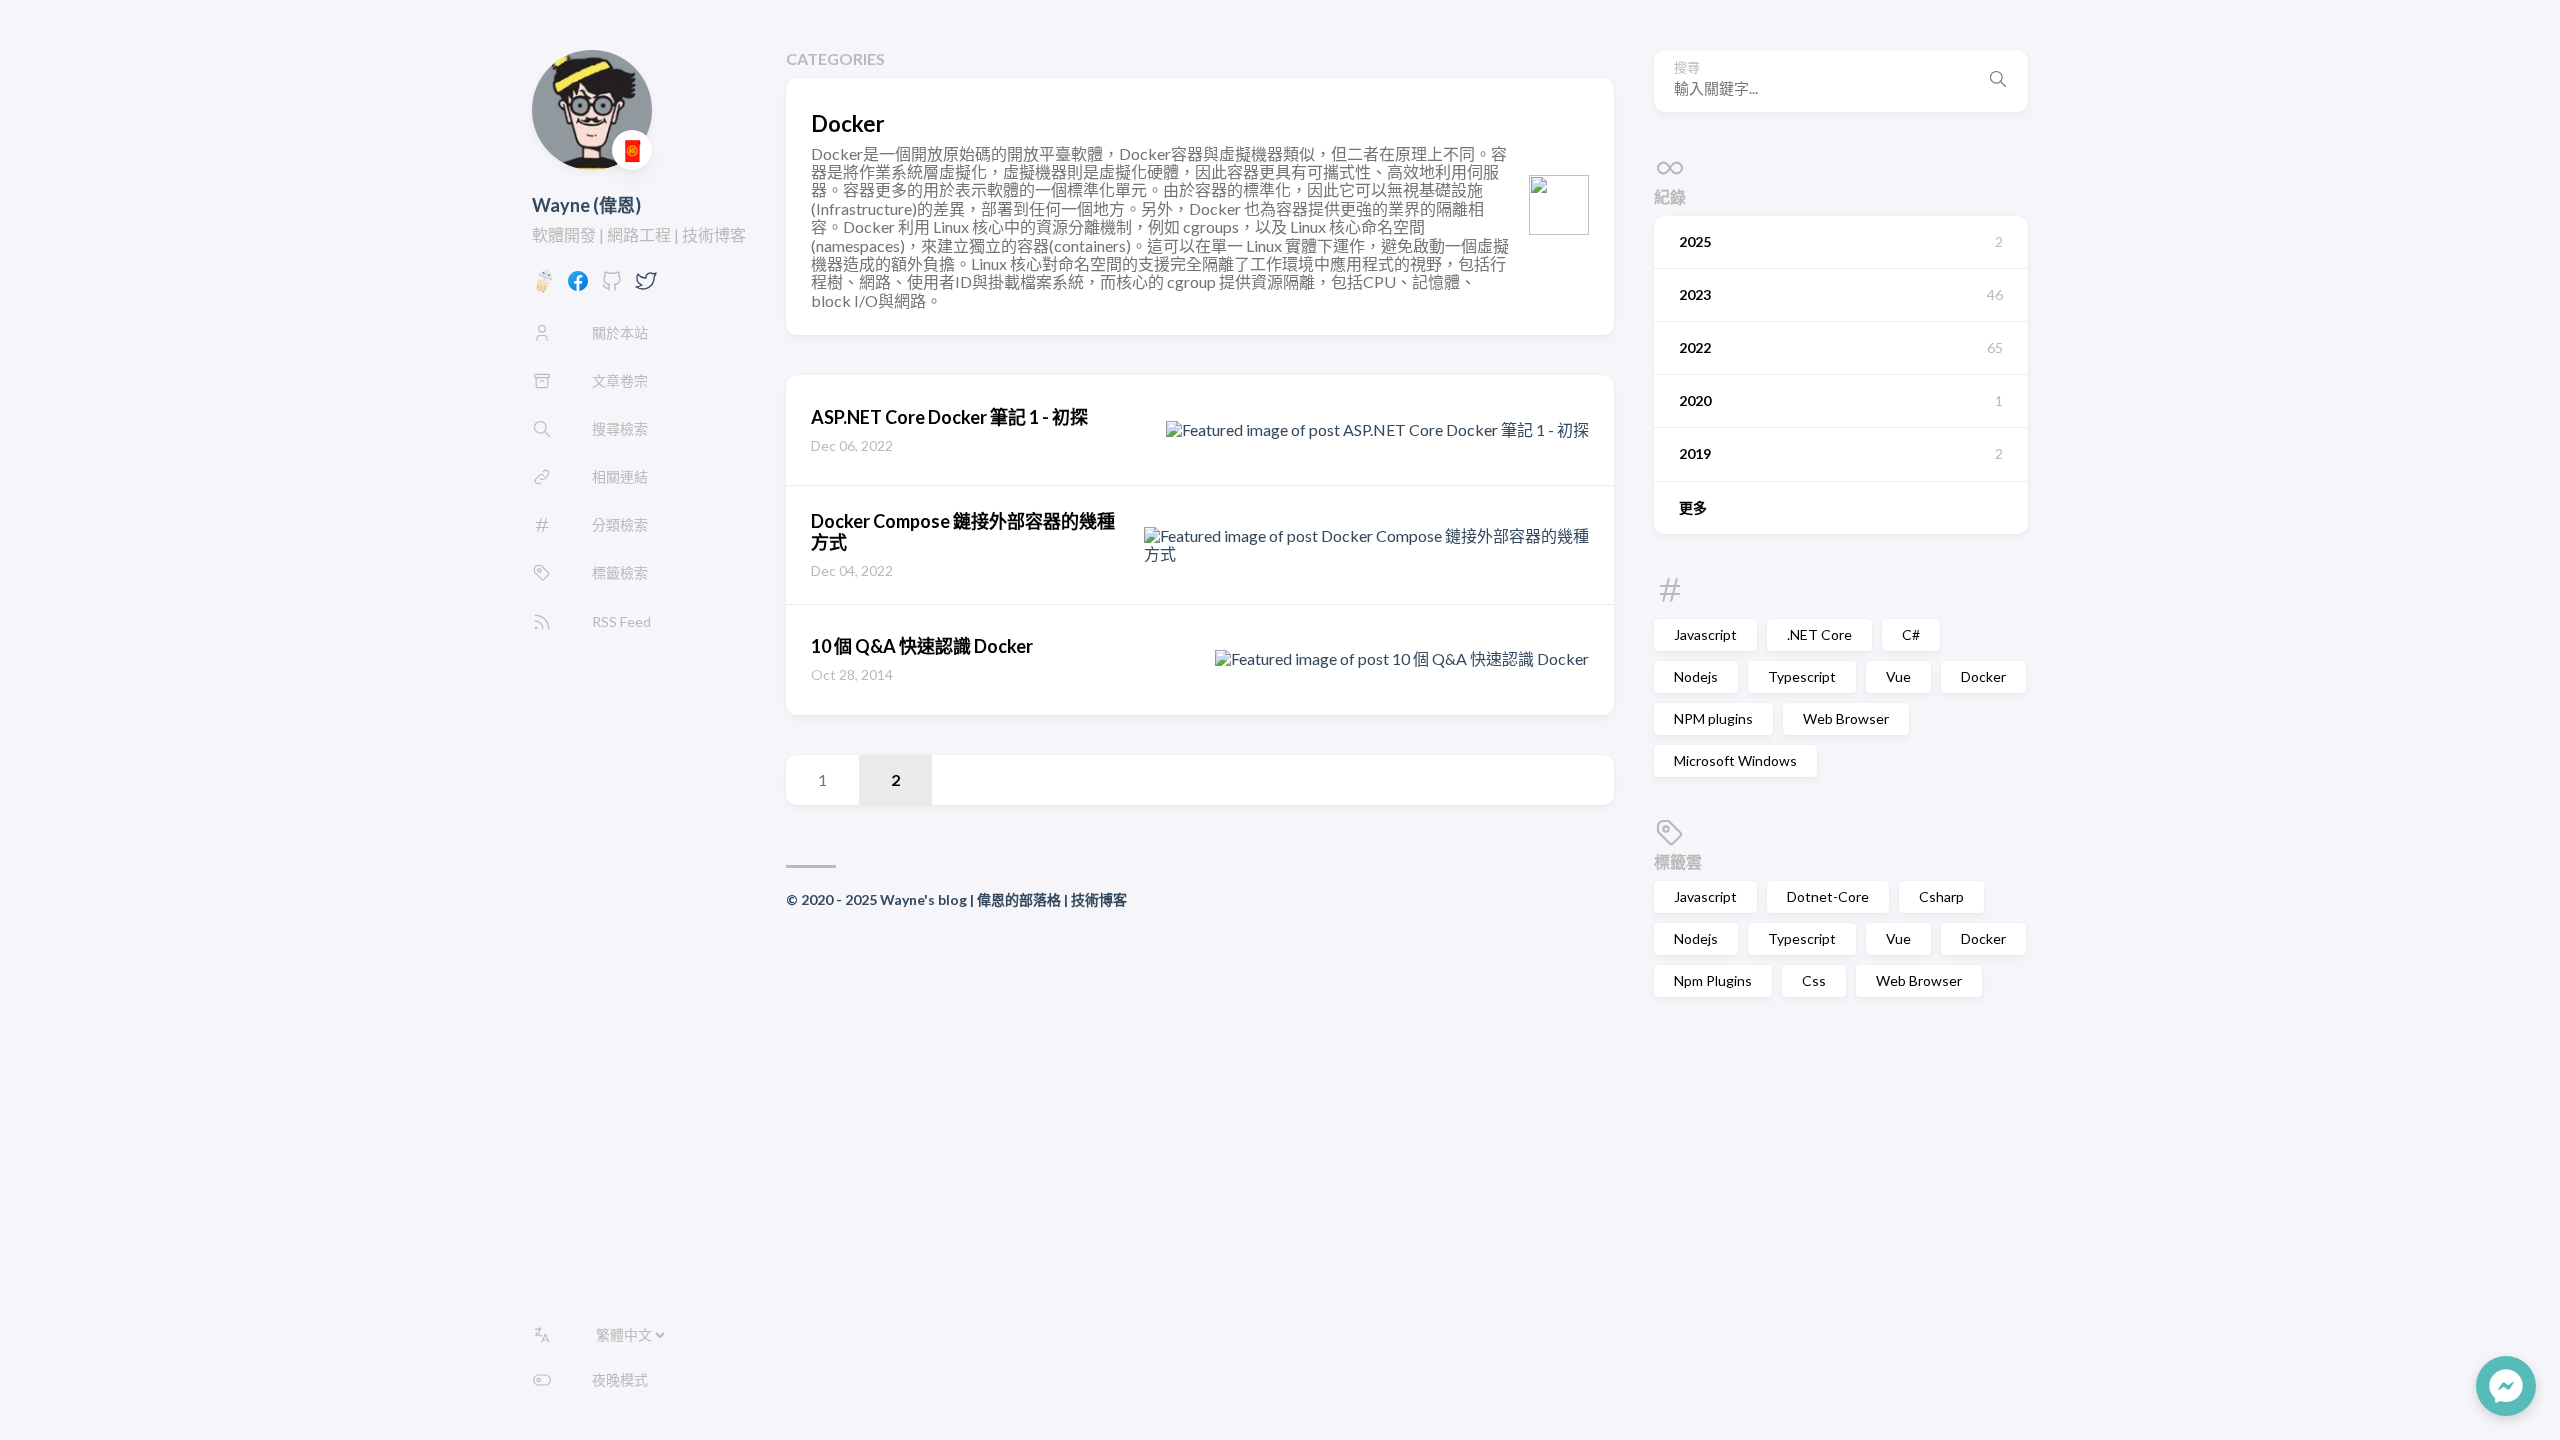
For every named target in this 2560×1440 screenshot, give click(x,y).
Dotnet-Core (1828, 896)
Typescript (1802, 676)
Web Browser (1846, 718)
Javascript (1705, 634)
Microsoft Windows (1735, 760)
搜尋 (1687, 67)
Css (1814, 980)
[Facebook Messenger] (2506, 1386)
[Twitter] (646, 286)
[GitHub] (612, 286)
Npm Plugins (1713, 980)
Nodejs (1696, 676)
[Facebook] (578, 286)
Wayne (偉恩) (586, 205)
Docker (1983, 676)
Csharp (1941, 896)
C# (1911, 634)
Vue (1898, 676)
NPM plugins (1713, 718)
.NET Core (1819, 634)
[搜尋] (1998, 81)
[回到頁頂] (2428, 1386)
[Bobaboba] (544, 286)
